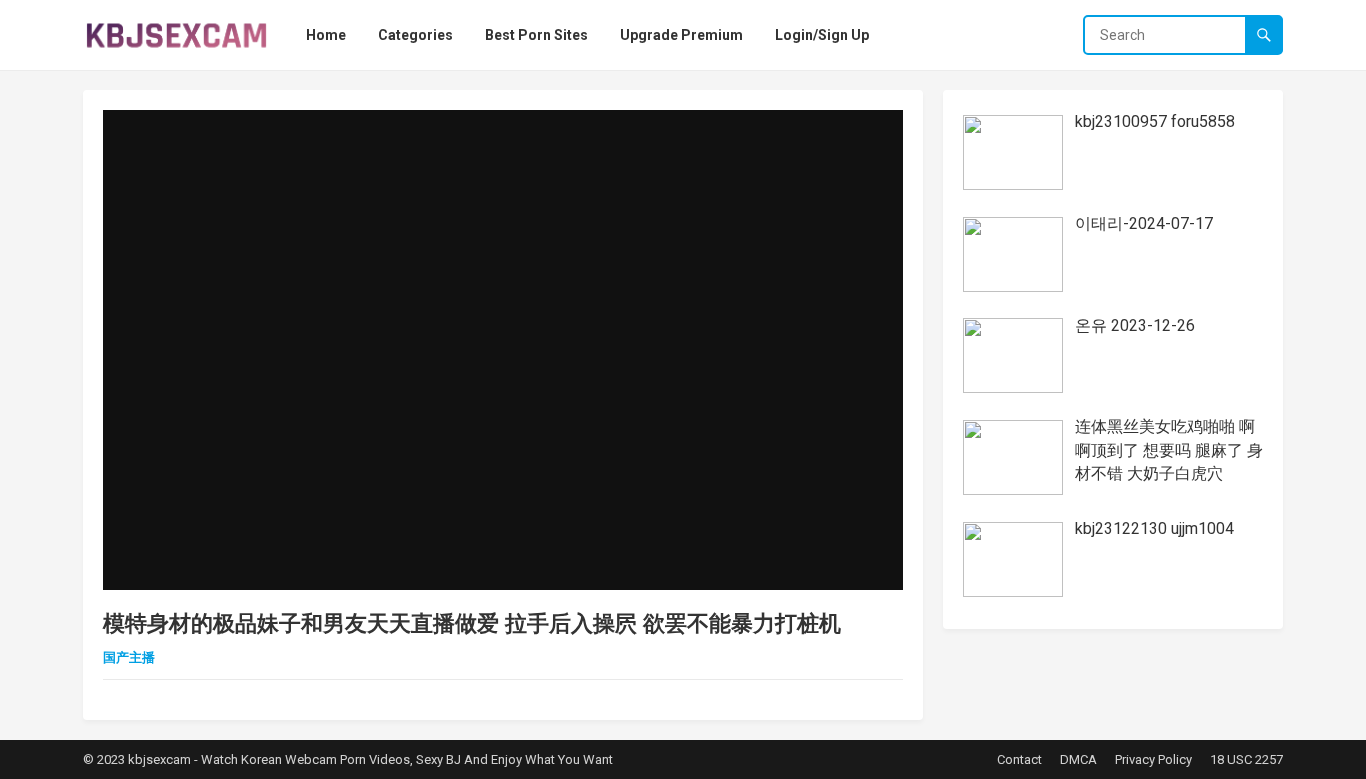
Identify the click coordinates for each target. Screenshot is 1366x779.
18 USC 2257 (1246, 759)
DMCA (1078, 759)
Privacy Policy (1153, 759)
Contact (1019, 759)
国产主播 (129, 657)
